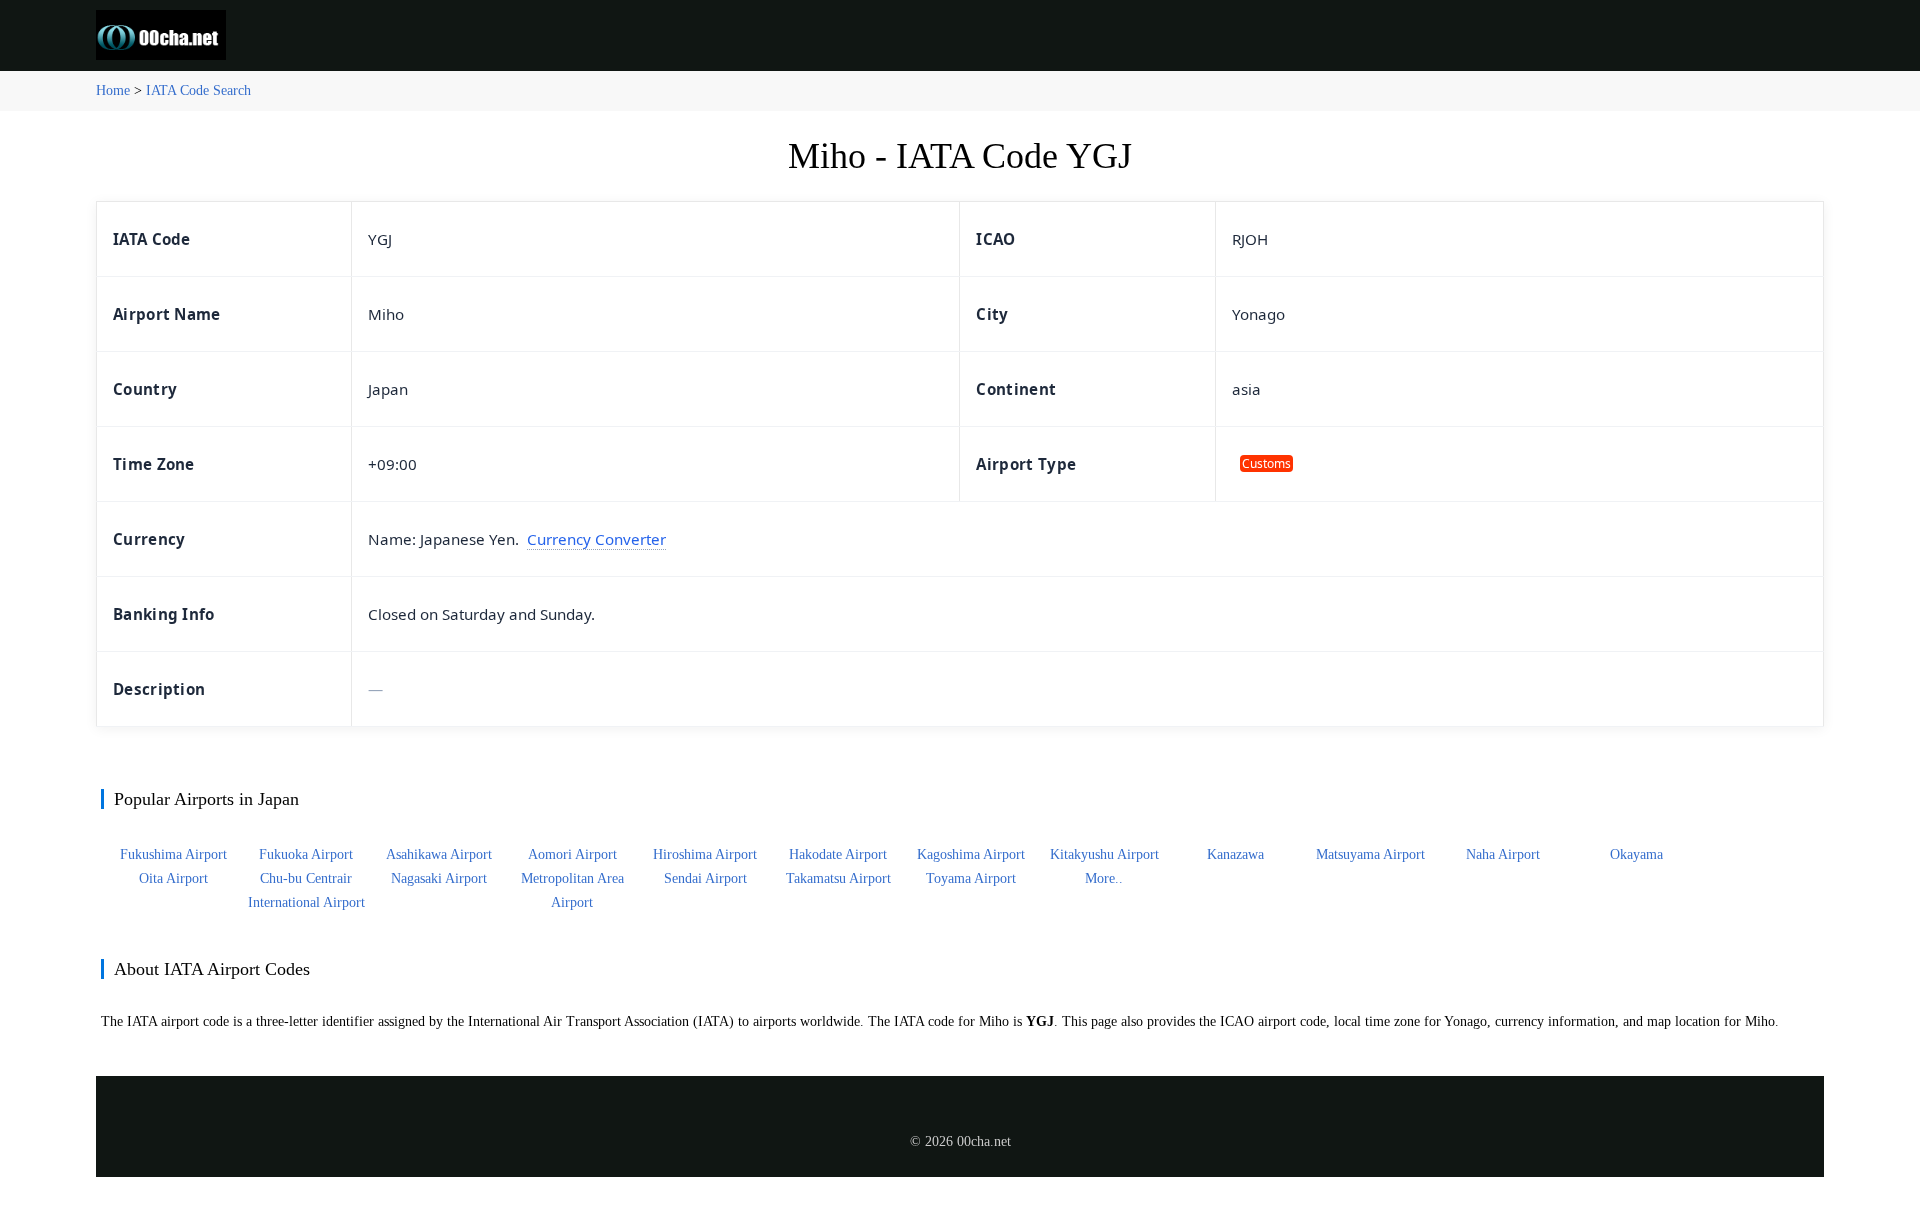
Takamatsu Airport (838, 878)
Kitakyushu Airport (1104, 854)
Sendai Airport (705, 878)
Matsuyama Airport (1370, 854)
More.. (1104, 878)
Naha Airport (1503, 854)
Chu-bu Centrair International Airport (306, 890)
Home (113, 90)
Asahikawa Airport (439, 854)
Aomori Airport (572, 854)
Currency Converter (596, 539)
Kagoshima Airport (971, 854)
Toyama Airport (971, 878)
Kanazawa (1237, 854)
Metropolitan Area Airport (572, 890)
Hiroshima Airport (705, 854)
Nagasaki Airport (439, 878)
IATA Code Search (198, 90)
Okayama (1636, 854)
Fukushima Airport (173, 854)
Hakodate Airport (838, 854)
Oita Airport (173, 878)
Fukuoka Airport (306, 854)
